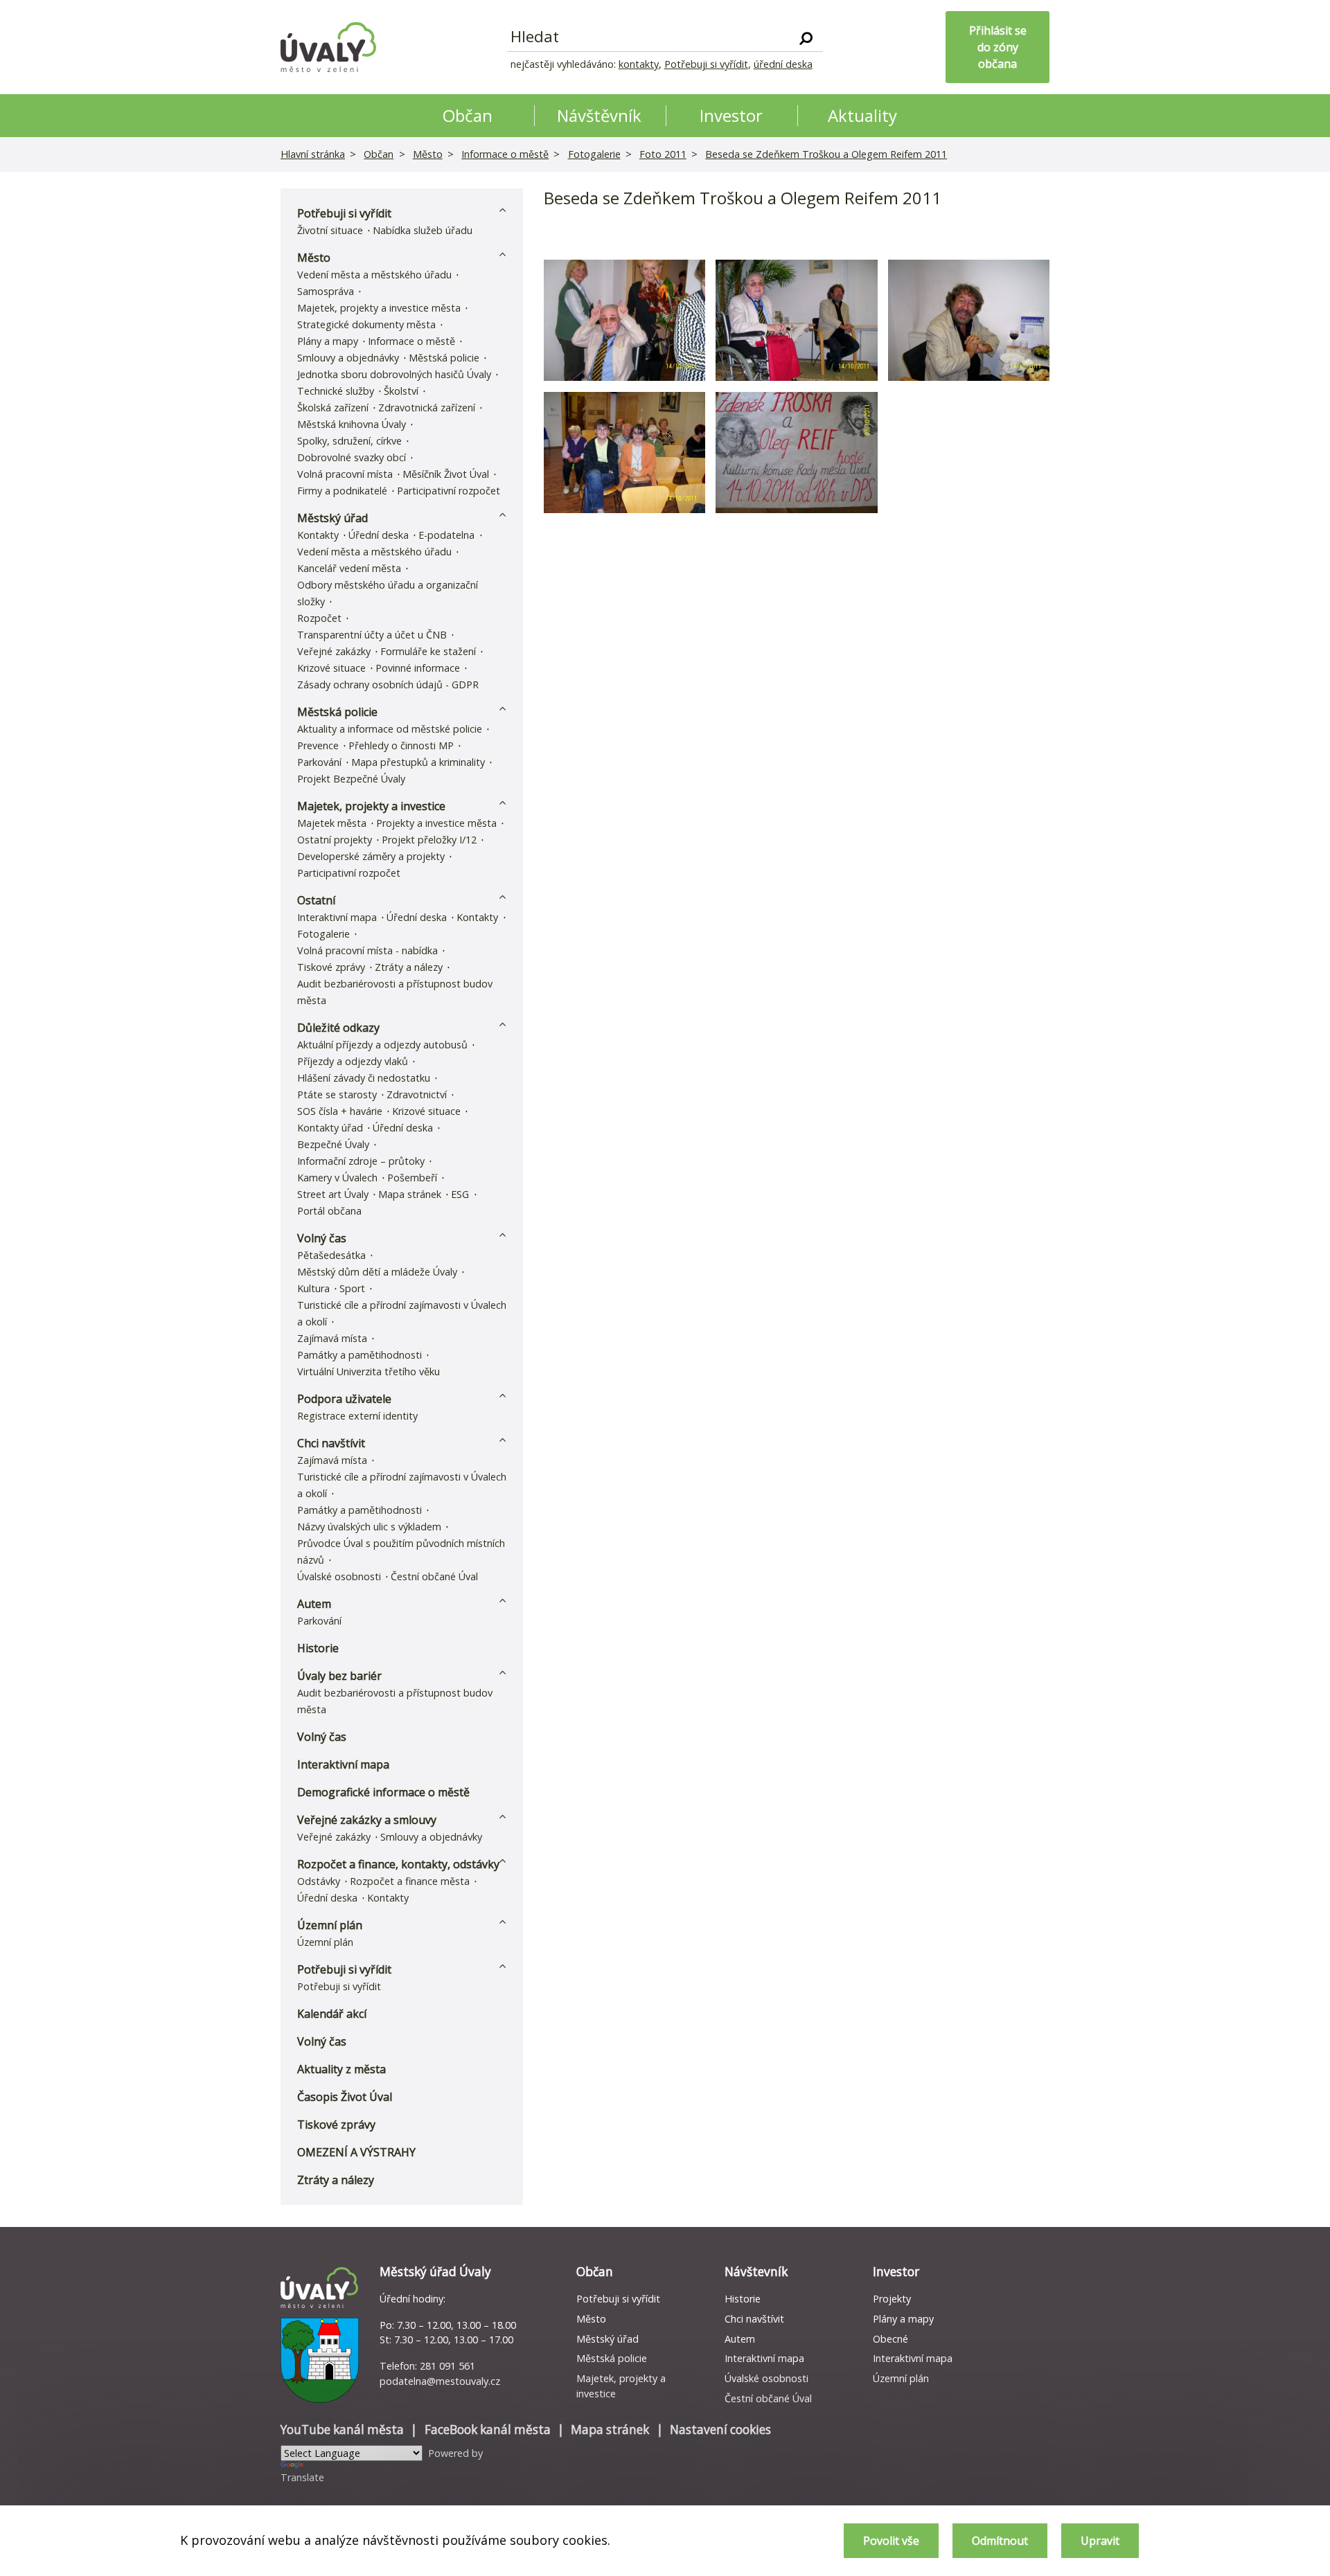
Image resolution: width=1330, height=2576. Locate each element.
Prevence (318, 745)
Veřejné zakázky (334, 651)
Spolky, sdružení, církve (349, 441)
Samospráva (326, 291)
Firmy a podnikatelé (342, 491)
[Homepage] (328, 47)
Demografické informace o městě (383, 1792)
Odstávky (319, 1881)
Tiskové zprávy (331, 967)
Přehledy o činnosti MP (401, 745)
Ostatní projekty (335, 840)
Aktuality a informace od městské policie (390, 729)
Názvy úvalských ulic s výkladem (369, 1527)
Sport (352, 1288)
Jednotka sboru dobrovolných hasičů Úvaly (394, 374)
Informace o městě (505, 154)
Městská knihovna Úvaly (352, 424)
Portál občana (329, 1211)
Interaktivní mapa (337, 917)
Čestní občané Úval (434, 1576)
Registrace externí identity (357, 1416)
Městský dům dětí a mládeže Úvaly (377, 1272)
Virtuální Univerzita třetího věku (369, 1371)
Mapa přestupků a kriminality (418, 762)
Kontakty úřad (330, 1128)
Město (428, 154)
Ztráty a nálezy (409, 967)
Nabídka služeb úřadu (423, 230)
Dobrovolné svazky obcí (352, 457)
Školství (401, 391)
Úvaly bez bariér (339, 1676)
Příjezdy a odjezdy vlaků (353, 1061)
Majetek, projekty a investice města (379, 308)
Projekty (892, 2299)
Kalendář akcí (332, 2014)
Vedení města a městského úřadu (374, 275)
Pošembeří (412, 1178)
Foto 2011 (663, 154)
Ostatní (316, 900)
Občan (379, 154)
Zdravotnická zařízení (427, 408)
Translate (302, 2477)
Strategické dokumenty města (366, 324)
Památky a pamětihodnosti (360, 1355)
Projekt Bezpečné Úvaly (351, 779)
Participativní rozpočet (449, 491)
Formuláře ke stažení (428, 651)
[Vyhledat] (806, 37)
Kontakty (318, 535)
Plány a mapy (328, 341)
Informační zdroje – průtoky (361, 1161)
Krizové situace (331, 668)
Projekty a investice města (436, 823)
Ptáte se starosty (337, 1094)
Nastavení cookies (720, 2430)
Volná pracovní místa (345, 474)
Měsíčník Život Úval (446, 474)
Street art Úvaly (333, 1194)
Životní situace (330, 230)
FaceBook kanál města (488, 2430)
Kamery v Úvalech (337, 1178)
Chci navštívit (331, 1443)
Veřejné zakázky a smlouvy (367, 1820)
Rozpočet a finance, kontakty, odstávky (398, 1864)
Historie (318, 1648)
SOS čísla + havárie (340, 1111)
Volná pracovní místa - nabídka (367, 950)
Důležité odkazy (338, 1028)
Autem (314, 1604)
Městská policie (444, 358)
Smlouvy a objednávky (348, 358)
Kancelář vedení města (349, 568)
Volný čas (322, 1238)
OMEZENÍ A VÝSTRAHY (356, 2152)
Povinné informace (418, 668)
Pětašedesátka (331, 1255)
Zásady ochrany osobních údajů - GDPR (388, 685)
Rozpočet (319, 618)
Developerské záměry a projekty (371, 856)
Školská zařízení (333, 408)
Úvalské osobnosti (339, 1576)
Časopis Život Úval (345, 2097)
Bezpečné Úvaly (333, 1144)
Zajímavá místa (332, 1338)
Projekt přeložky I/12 (429, 840)
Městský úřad (332, 518)
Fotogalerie (594, 154)
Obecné (890, 2339)
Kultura (313, 1288)
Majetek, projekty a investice (371, 806)
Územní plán (330, 1925)
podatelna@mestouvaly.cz (440, 2381)
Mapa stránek (410, 1194)
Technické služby (336, 391)
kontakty (639, 64)
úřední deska (783, 64)
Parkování (319, 762)
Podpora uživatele (344, 1399)
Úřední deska (379, 535)
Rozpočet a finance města (410, 1881)
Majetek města (332, 823)
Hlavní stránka (313, 154)
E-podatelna (446, 535)
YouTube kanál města (342, 2430)
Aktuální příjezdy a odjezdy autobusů (382, 1045)
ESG (460, 1194)
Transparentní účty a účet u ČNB (372, 635)
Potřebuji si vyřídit (706, 64)
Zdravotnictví (417, 1094)
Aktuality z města (342, 2069)
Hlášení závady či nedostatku (364, 1078)
